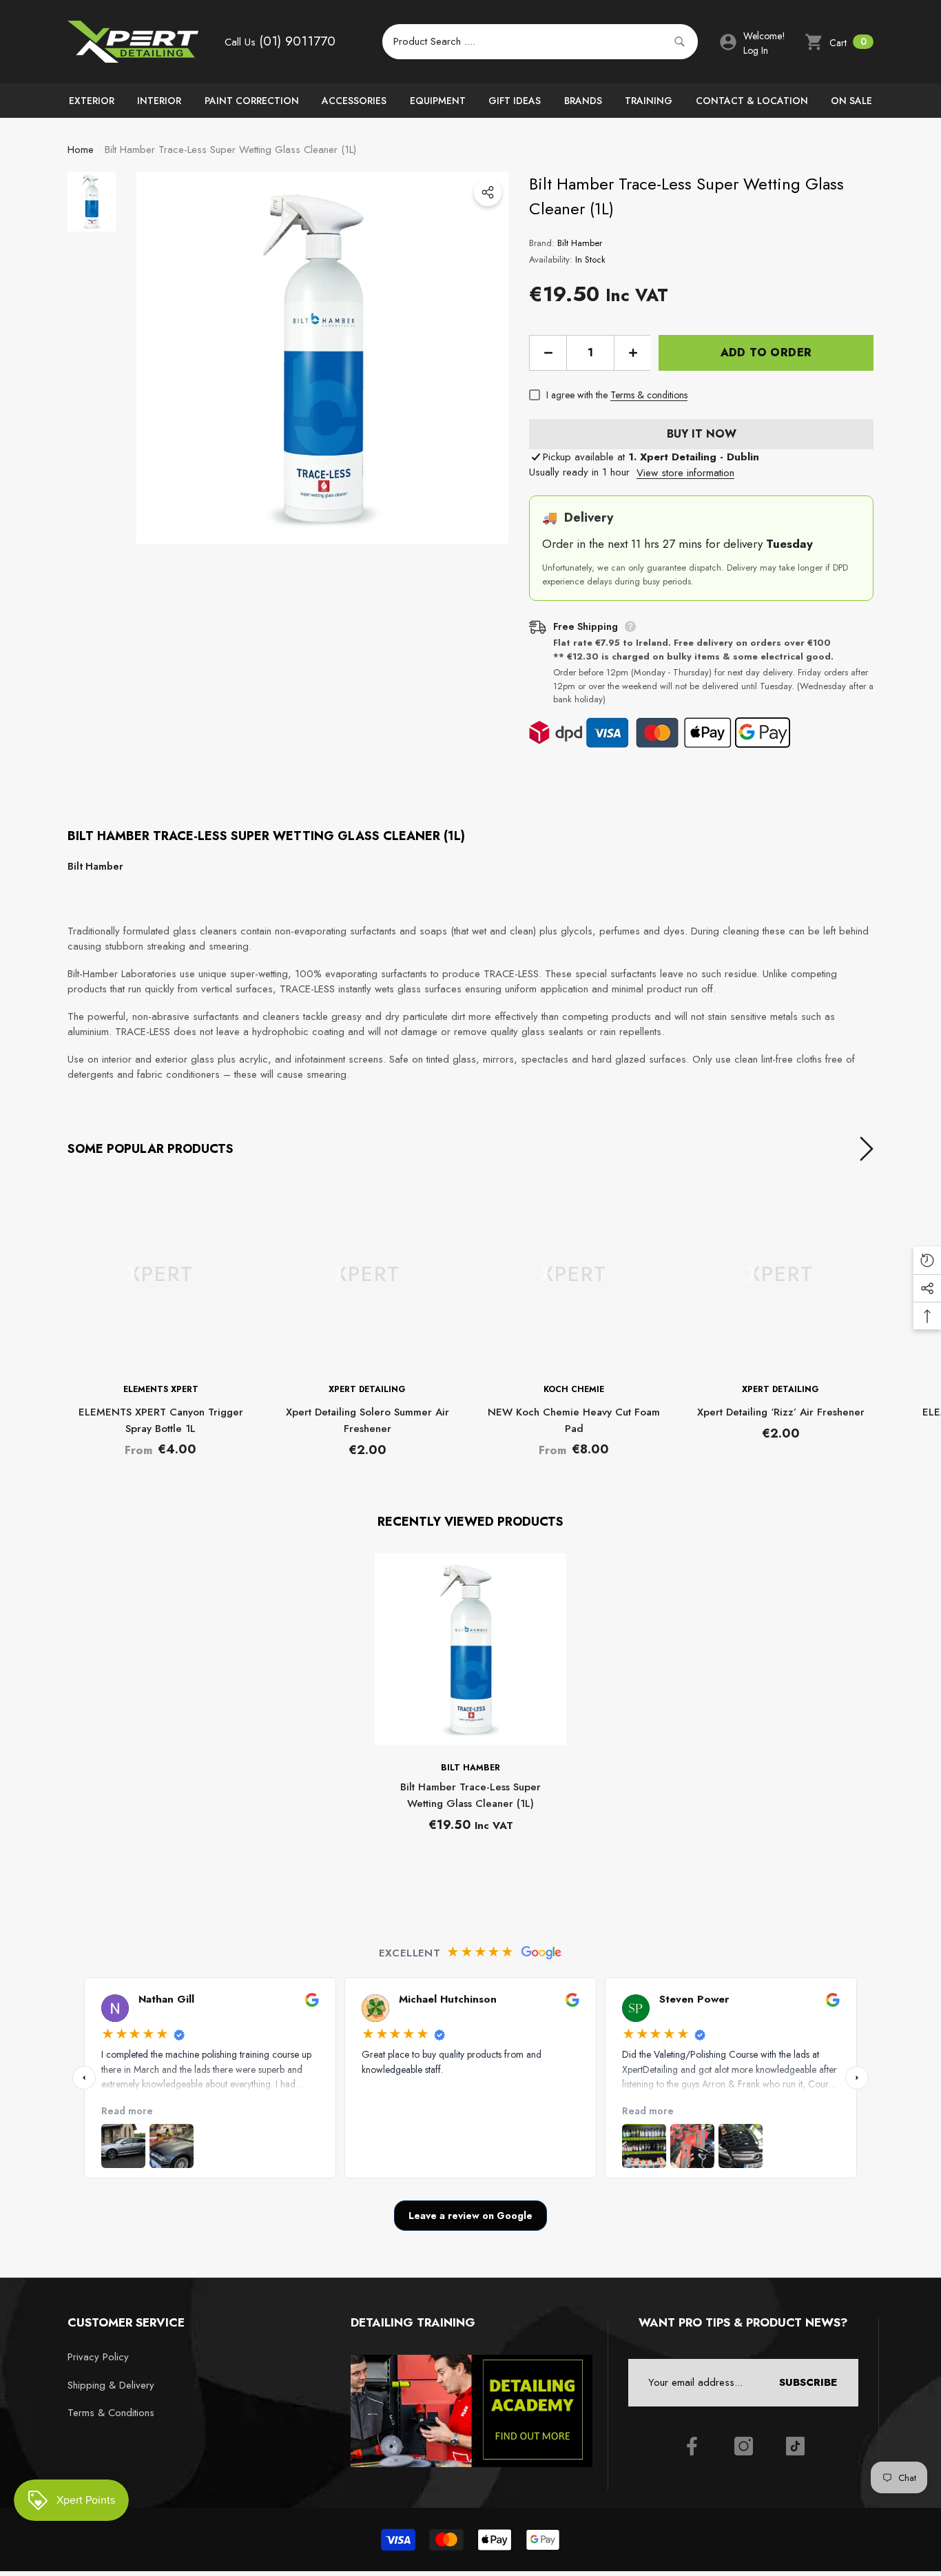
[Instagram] (744, 2446)
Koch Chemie (574, 1389)
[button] (839, 42)
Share (488, 192)
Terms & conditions (649, 395)
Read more (127, 2110)
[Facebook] (692, 2446)
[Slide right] (867, 1149)
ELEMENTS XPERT (161, 1389)
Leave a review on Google (470, 2216)
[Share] (488, 192)
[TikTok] (795, 2446)
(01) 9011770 (297, 41)
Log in (756, 50)
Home (81, 150)
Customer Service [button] (126, 2322)
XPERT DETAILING (367, 1389)
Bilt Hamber (580, 243)
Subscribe (808, 2382)
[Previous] (84, 2078)
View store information (685, 473)
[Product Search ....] (540, 42)
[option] (322, 358)
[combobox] (524, 42)
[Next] (857, 2078)
